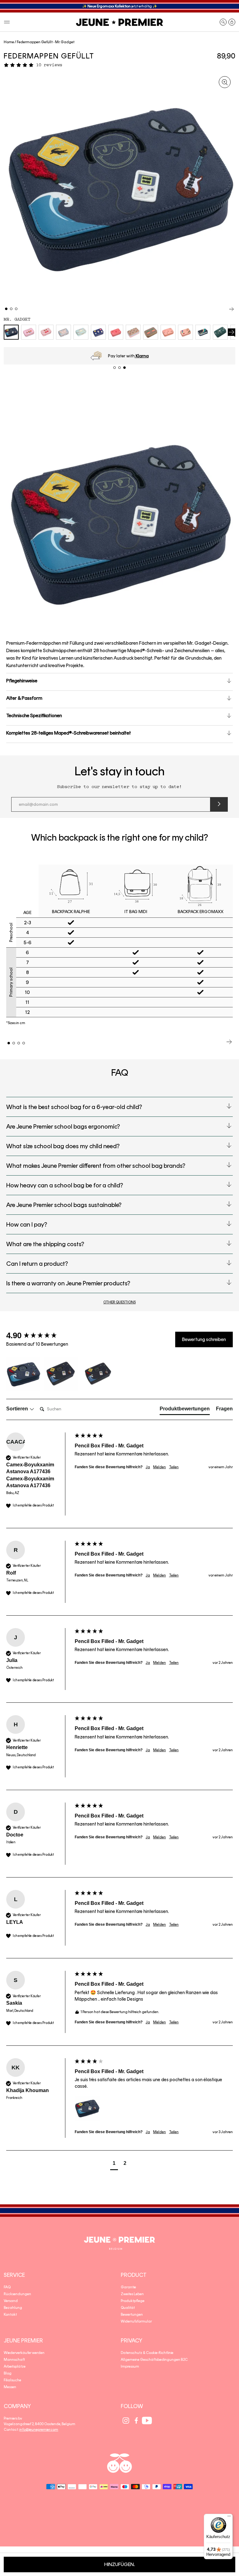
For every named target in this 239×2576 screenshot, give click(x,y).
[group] (39, 1335)
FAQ (7, 2287)
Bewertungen (132, 2314)
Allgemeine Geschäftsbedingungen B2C (154, 2360)
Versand (11, 2301)
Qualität (128, 2308)
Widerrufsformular (136, 2321)
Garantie (128, 2287)
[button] (7, 22)
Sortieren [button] (18, 1409)
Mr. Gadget (17, 319)
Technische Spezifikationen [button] (34, 715)
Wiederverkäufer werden (24, 2353)
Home (9, 42)
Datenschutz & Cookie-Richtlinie (147, 2353)
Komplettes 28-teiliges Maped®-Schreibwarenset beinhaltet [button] (69, 733)
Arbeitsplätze (15, 2366)
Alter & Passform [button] (24, 698)
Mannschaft (14, 2360)
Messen (10, 2387)
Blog (8, 2373)
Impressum (130, 2366)
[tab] (185, 1410)
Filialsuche (12, 2380)
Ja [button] (148, 1467)
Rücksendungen (17, 2294)
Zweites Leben (132, 2294)
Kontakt (10, 2314)
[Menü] (229, 2518)
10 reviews (49, 65)
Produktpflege (133, 2301)
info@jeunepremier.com (39, 2430)
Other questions (119, 1302)
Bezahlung (13, 2308)
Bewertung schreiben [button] (204, 1339)
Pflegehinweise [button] (22, 681)
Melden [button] (159, 1467)
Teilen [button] (174, 1467)
